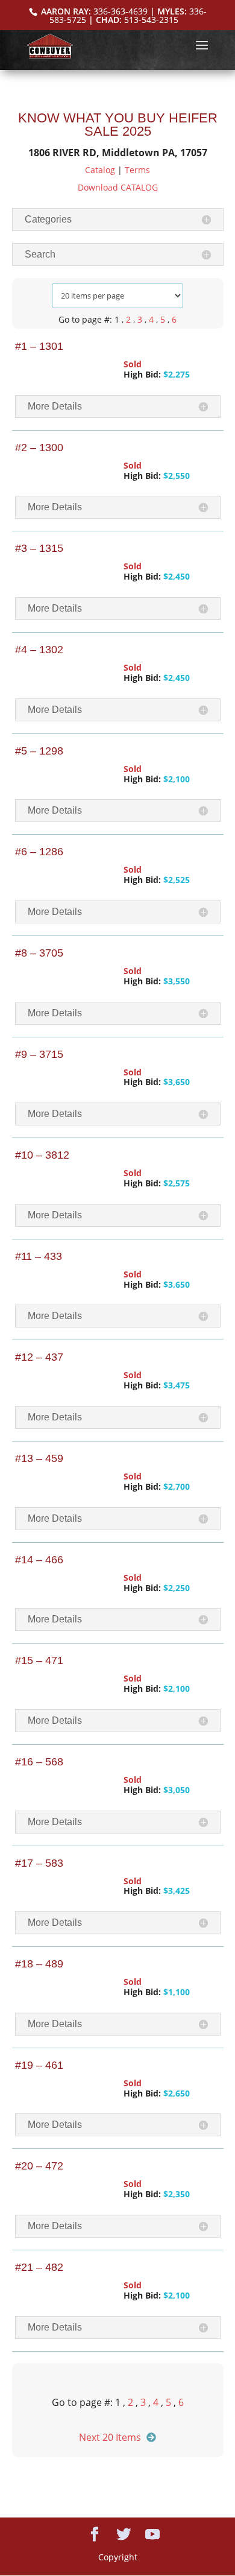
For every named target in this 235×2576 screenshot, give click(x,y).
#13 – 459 (39, 1458)
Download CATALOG (118, 187)
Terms (137, 170)
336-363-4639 (121, 11)
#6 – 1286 (39, 852)
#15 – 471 (39, 1660)
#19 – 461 (39, 2065)
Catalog (100, 170)
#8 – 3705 (39, 953)
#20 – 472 (39, 2166)
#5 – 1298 (39, 751)
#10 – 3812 (42, 1155)
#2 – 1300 (39, 448)
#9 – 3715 (39, 1054)
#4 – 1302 (39, 650)
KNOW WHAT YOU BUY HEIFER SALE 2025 (118, 125)
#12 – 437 (39, 1357)
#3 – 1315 (39, 548)
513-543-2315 (151, 20)
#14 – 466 (39, 1560)
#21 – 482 (39, 2267)
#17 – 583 (39, 1863)
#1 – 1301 (39, 346)
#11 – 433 (39, 1256)
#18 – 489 (39, 1964)
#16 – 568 (39, 1762)
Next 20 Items (110, 2437)
